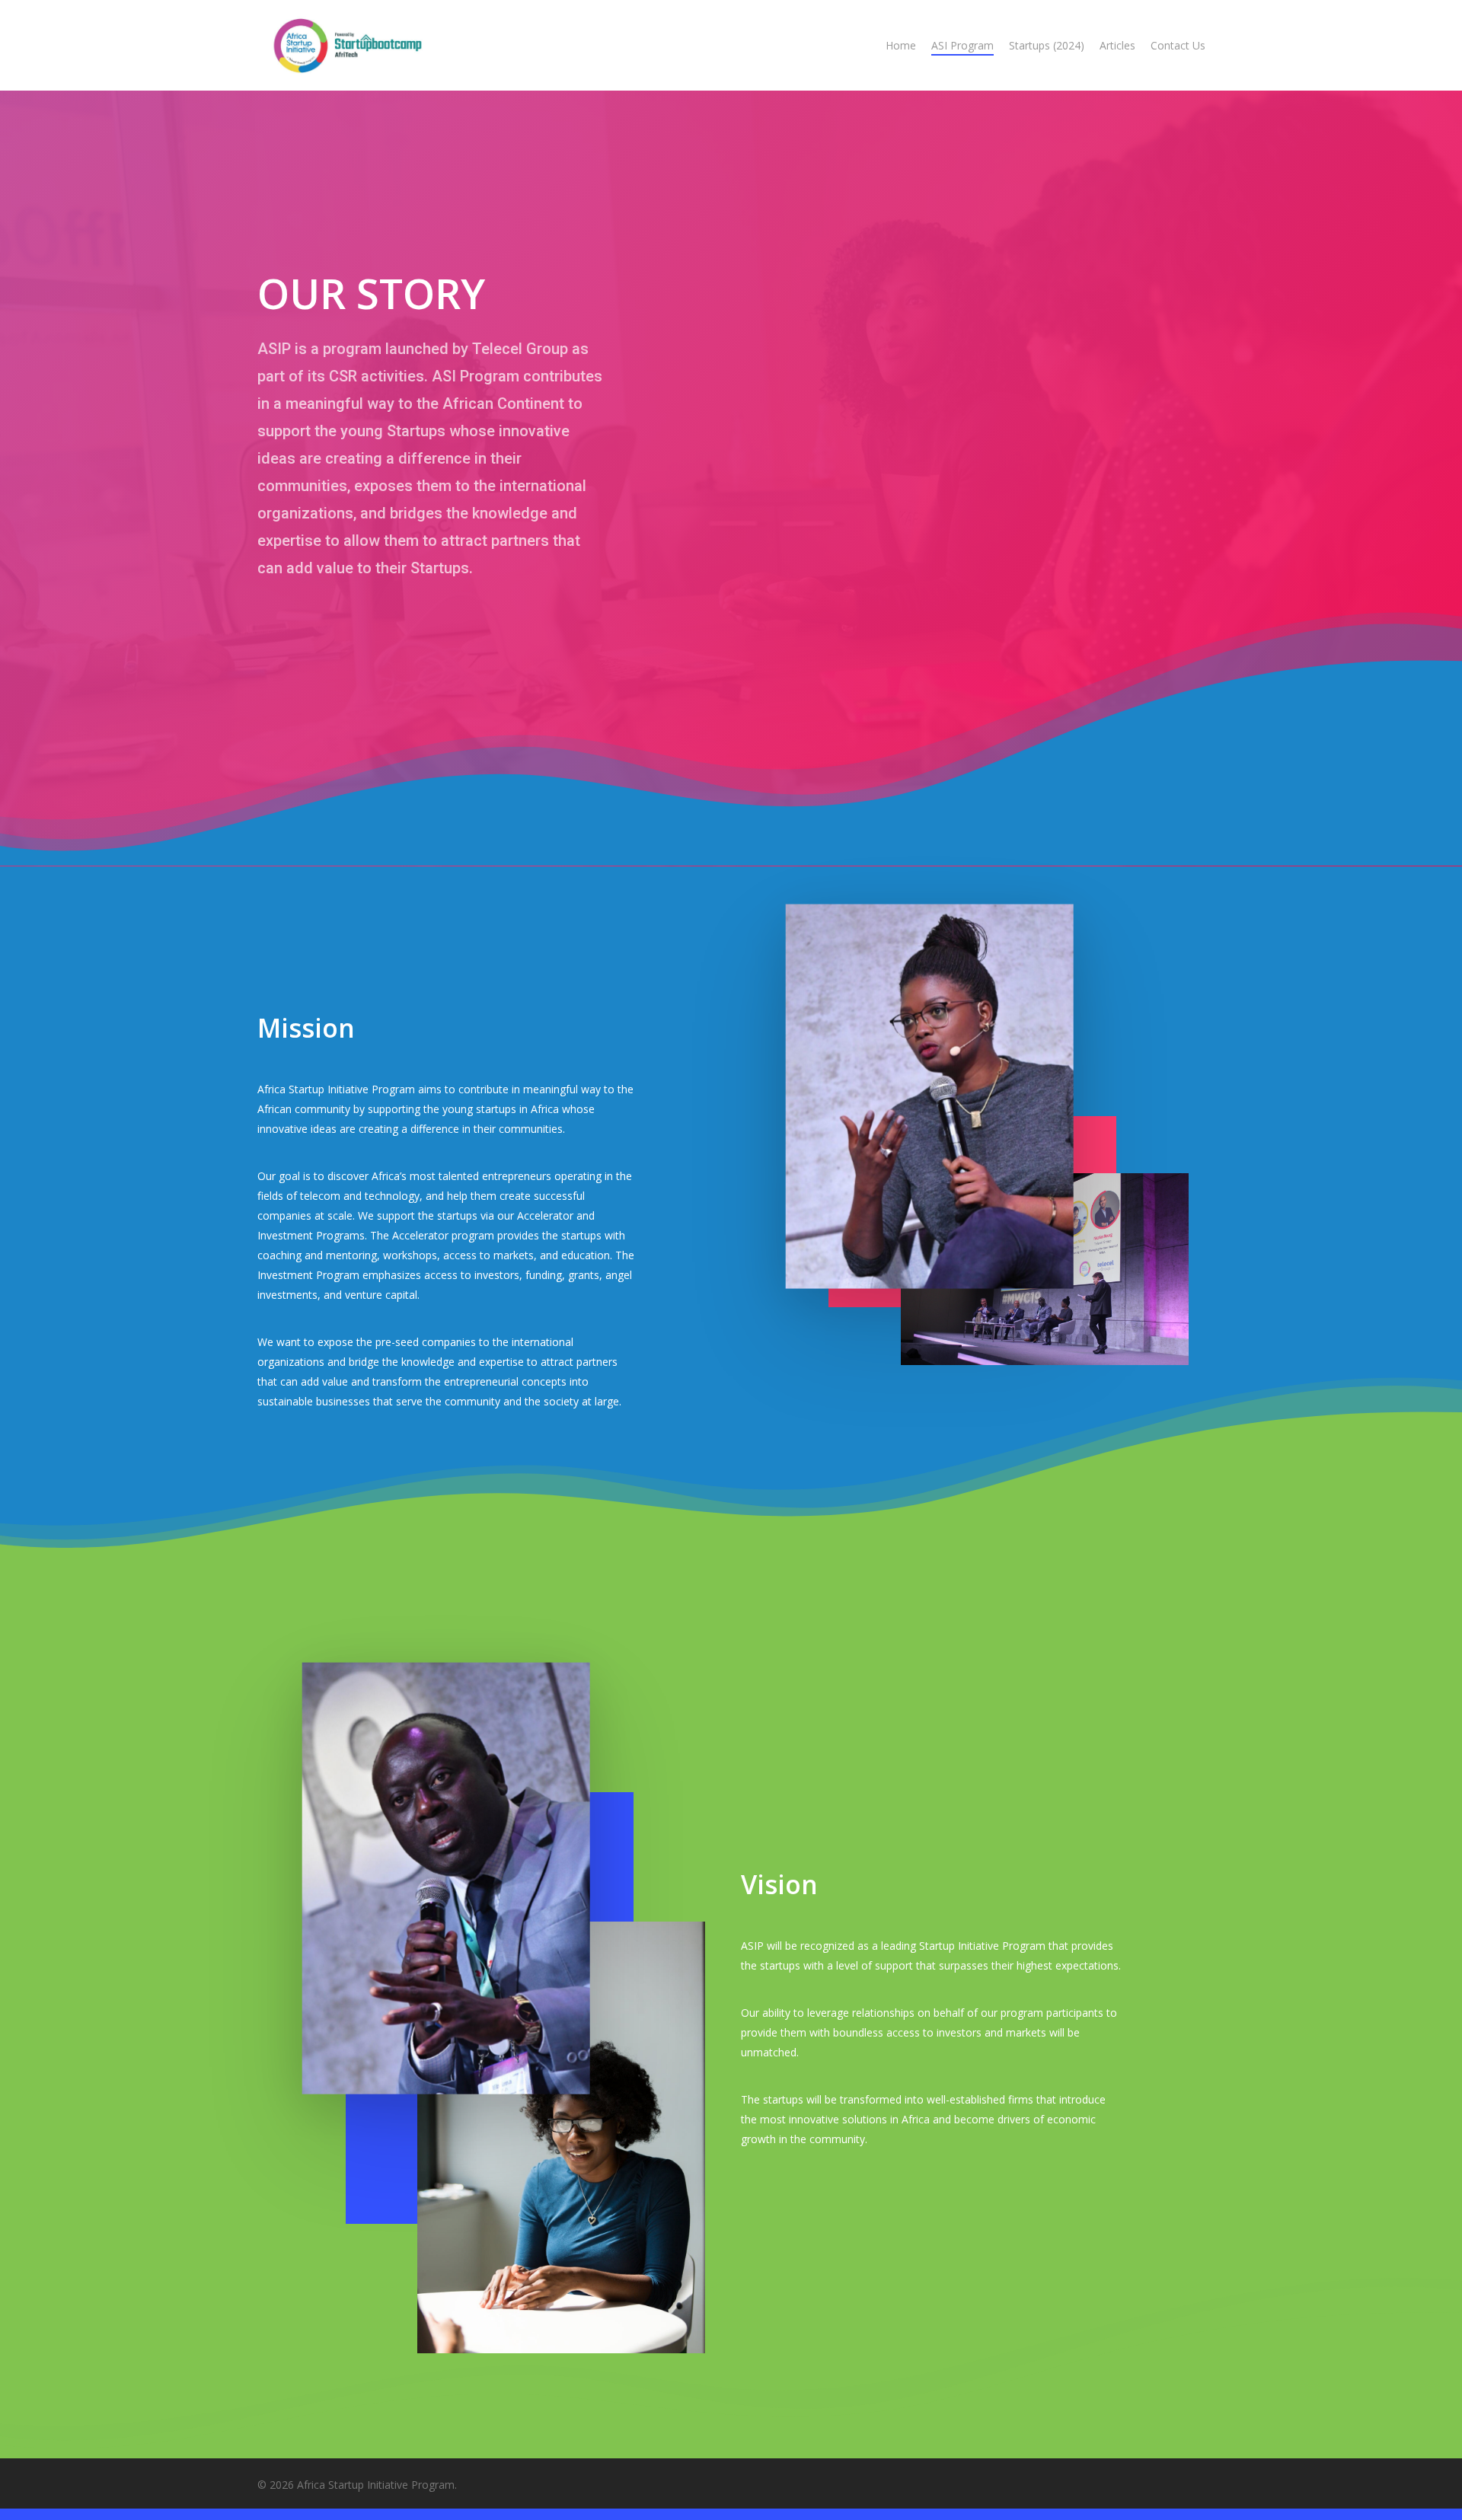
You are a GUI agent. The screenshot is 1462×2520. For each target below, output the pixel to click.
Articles (1117, 45)
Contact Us (1178, 45)
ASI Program (962, 45)
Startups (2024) (1047, 45)
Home (901, 45)
